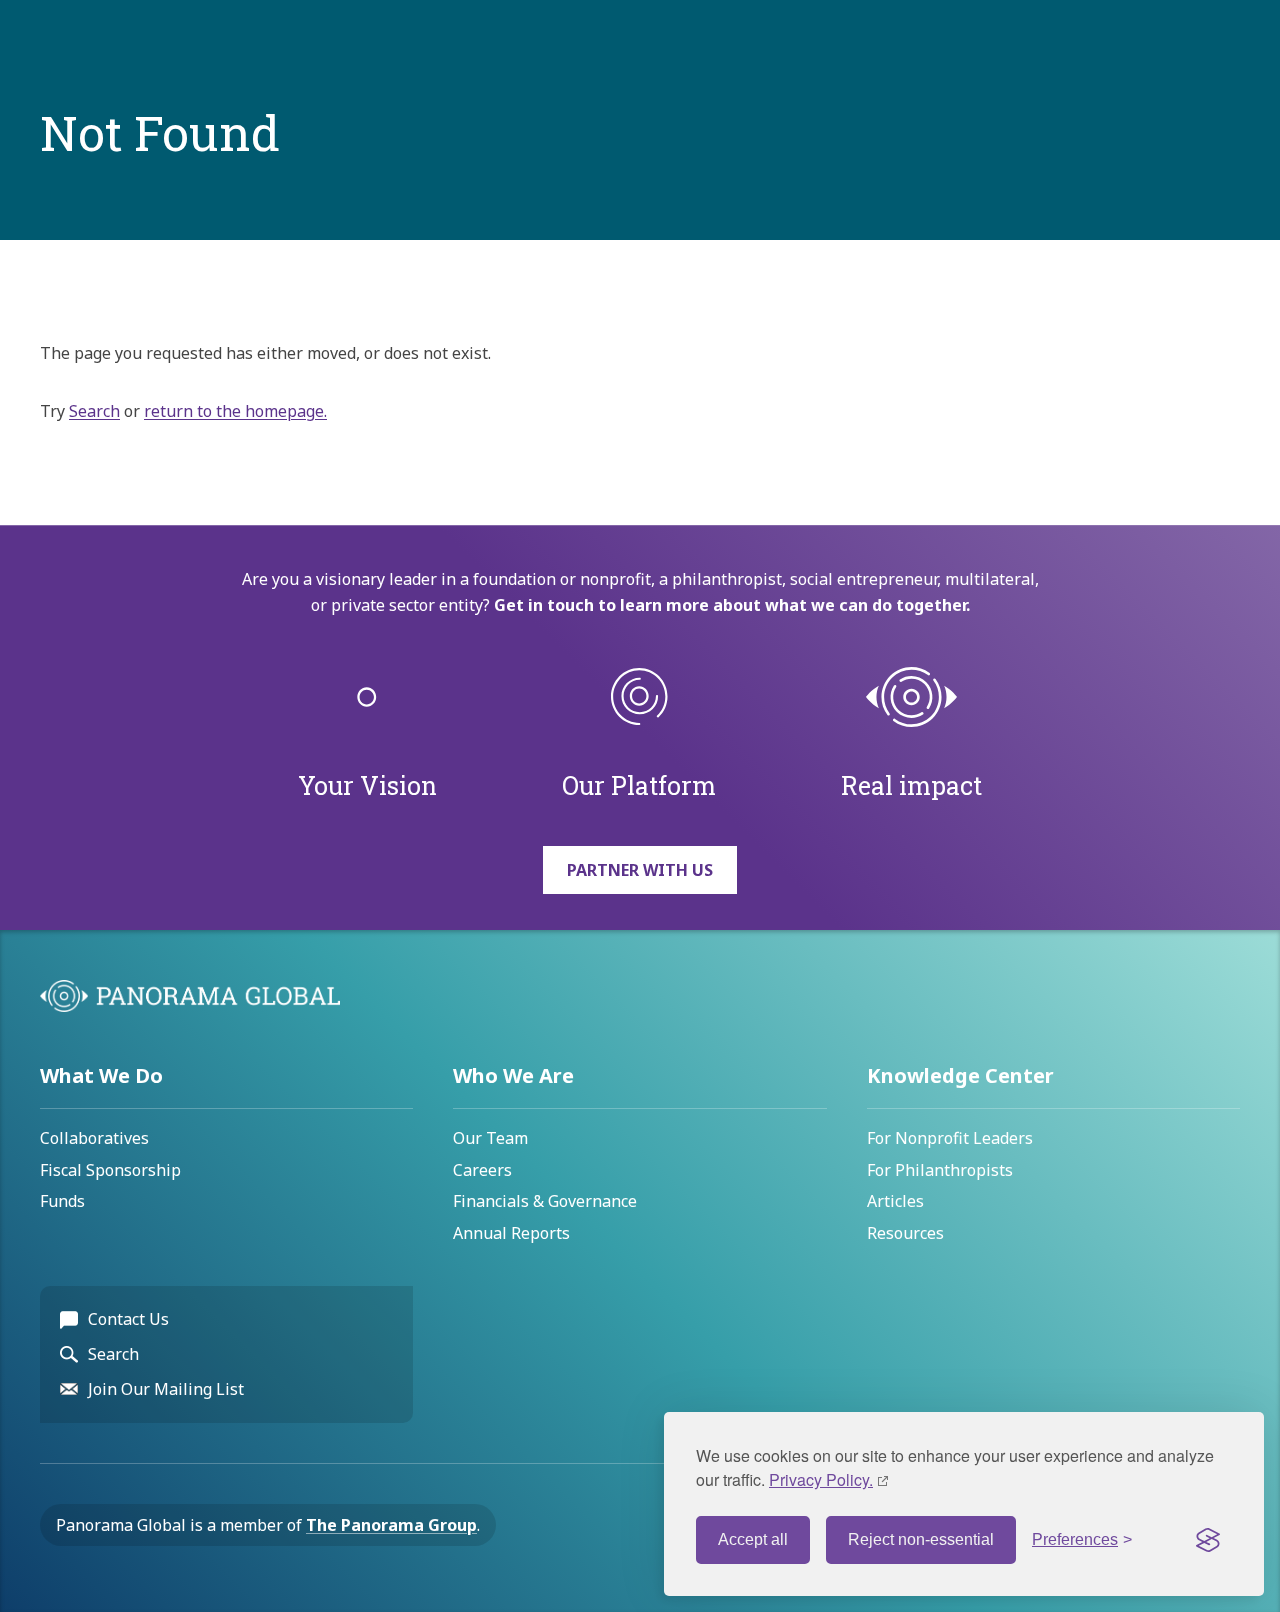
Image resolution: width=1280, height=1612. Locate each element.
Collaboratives (94, 1138)
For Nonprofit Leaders (950, 1138)
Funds (62, 1201)
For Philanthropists (940, 1170)
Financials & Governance (545, 1201)
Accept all (753, 1539)
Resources (905, 1233)
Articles (895, 1201)
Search (94, 411)
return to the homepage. (235, 411)
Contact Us (128, 1319)
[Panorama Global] (190, 1006)
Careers (482, 1170)
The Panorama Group (391, 1525)
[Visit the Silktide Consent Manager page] (1208, 1540)
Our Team (490, 1138)
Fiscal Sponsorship (110, 1170)
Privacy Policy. (821, 1479)
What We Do (101, 1075)
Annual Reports (511, 1233)
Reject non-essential (921, 1539)
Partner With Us (640, 870)
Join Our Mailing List (166, 1389)
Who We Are (513, 1075)
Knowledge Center (960, 1075)
